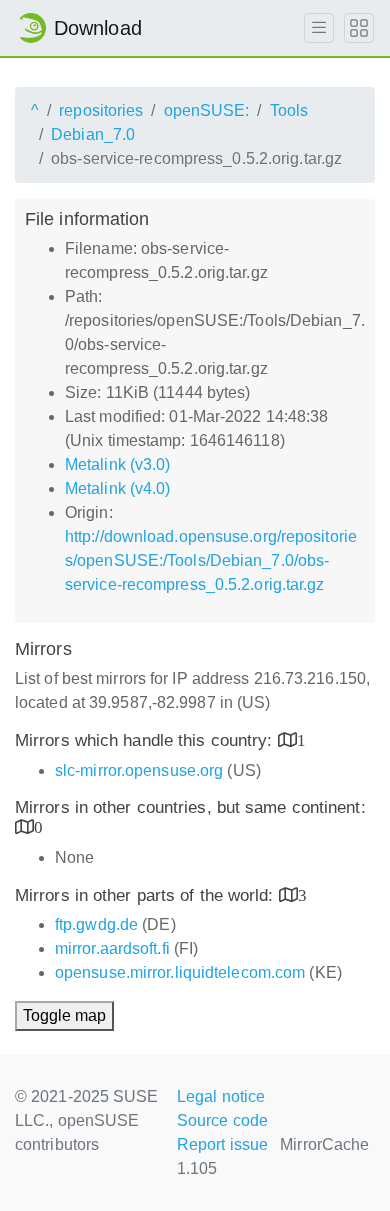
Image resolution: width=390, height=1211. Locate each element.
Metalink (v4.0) (118, 488)
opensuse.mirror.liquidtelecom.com (180, 972)
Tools (289, 110)
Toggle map (64, 1015)
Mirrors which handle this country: (146, 740)
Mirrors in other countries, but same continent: (190, 807)
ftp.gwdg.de (96, 924)
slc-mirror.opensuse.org (139, 770)
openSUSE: (207, 110)
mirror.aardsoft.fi (112, 948)
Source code (222, 1120)
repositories (101, 110)
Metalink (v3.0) (118, 464)
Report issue (222, 1144)
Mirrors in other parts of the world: (147, 895)
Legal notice (221, 1096)
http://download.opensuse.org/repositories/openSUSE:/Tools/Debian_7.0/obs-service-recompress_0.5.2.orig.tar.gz (211, 560)
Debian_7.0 (93, 134)
